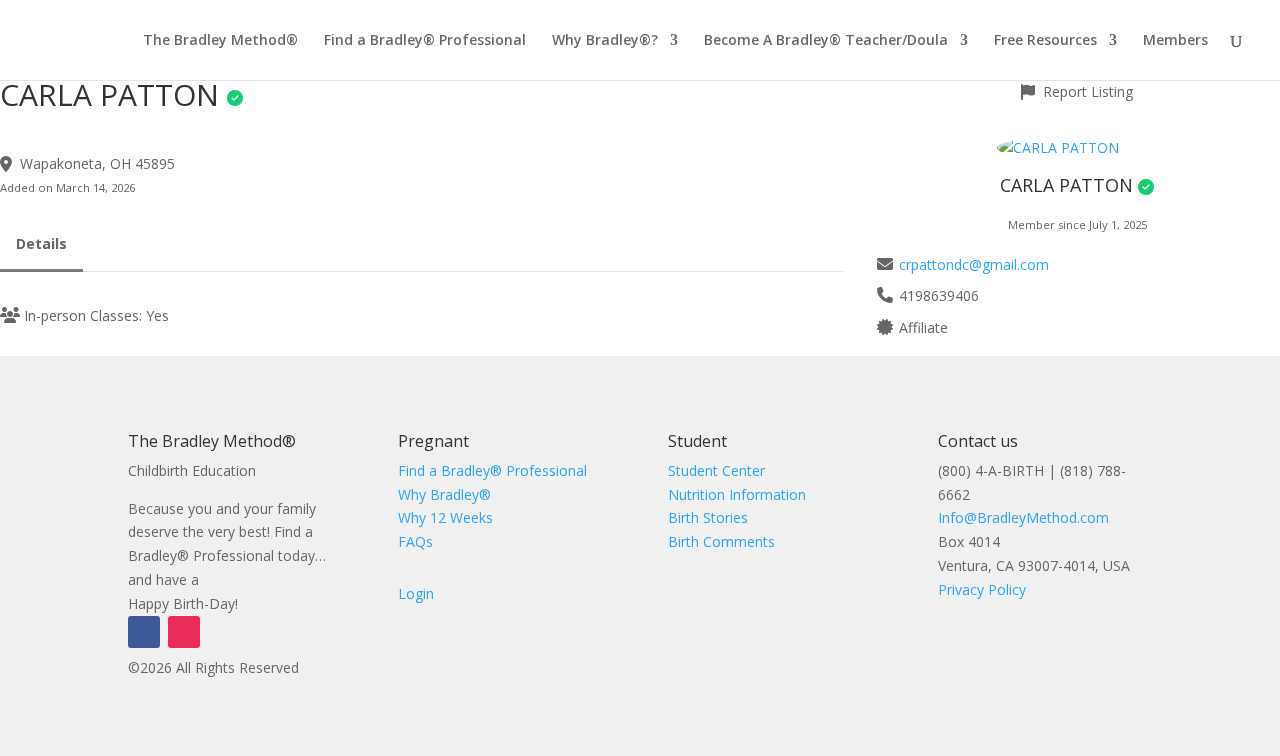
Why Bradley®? (605, 41)
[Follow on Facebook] (144, 632)
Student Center (716, 470)
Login (416, 593)
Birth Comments (721, 541)
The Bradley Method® (220, 41)
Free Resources (1045, 41)
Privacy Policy (982, 589)
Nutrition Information (737, 494)
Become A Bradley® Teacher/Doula (826, 41)
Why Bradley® (444, 494)
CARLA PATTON (1066, 185)
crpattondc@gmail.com (974, 264)
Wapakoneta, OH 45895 (97, 163)
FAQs (415, 541)
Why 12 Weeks (445, 517)
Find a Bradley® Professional (425, 41)
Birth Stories (708, 517)
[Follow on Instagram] (184, 632)
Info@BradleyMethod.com (1023, 517)
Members (1175, 41)
